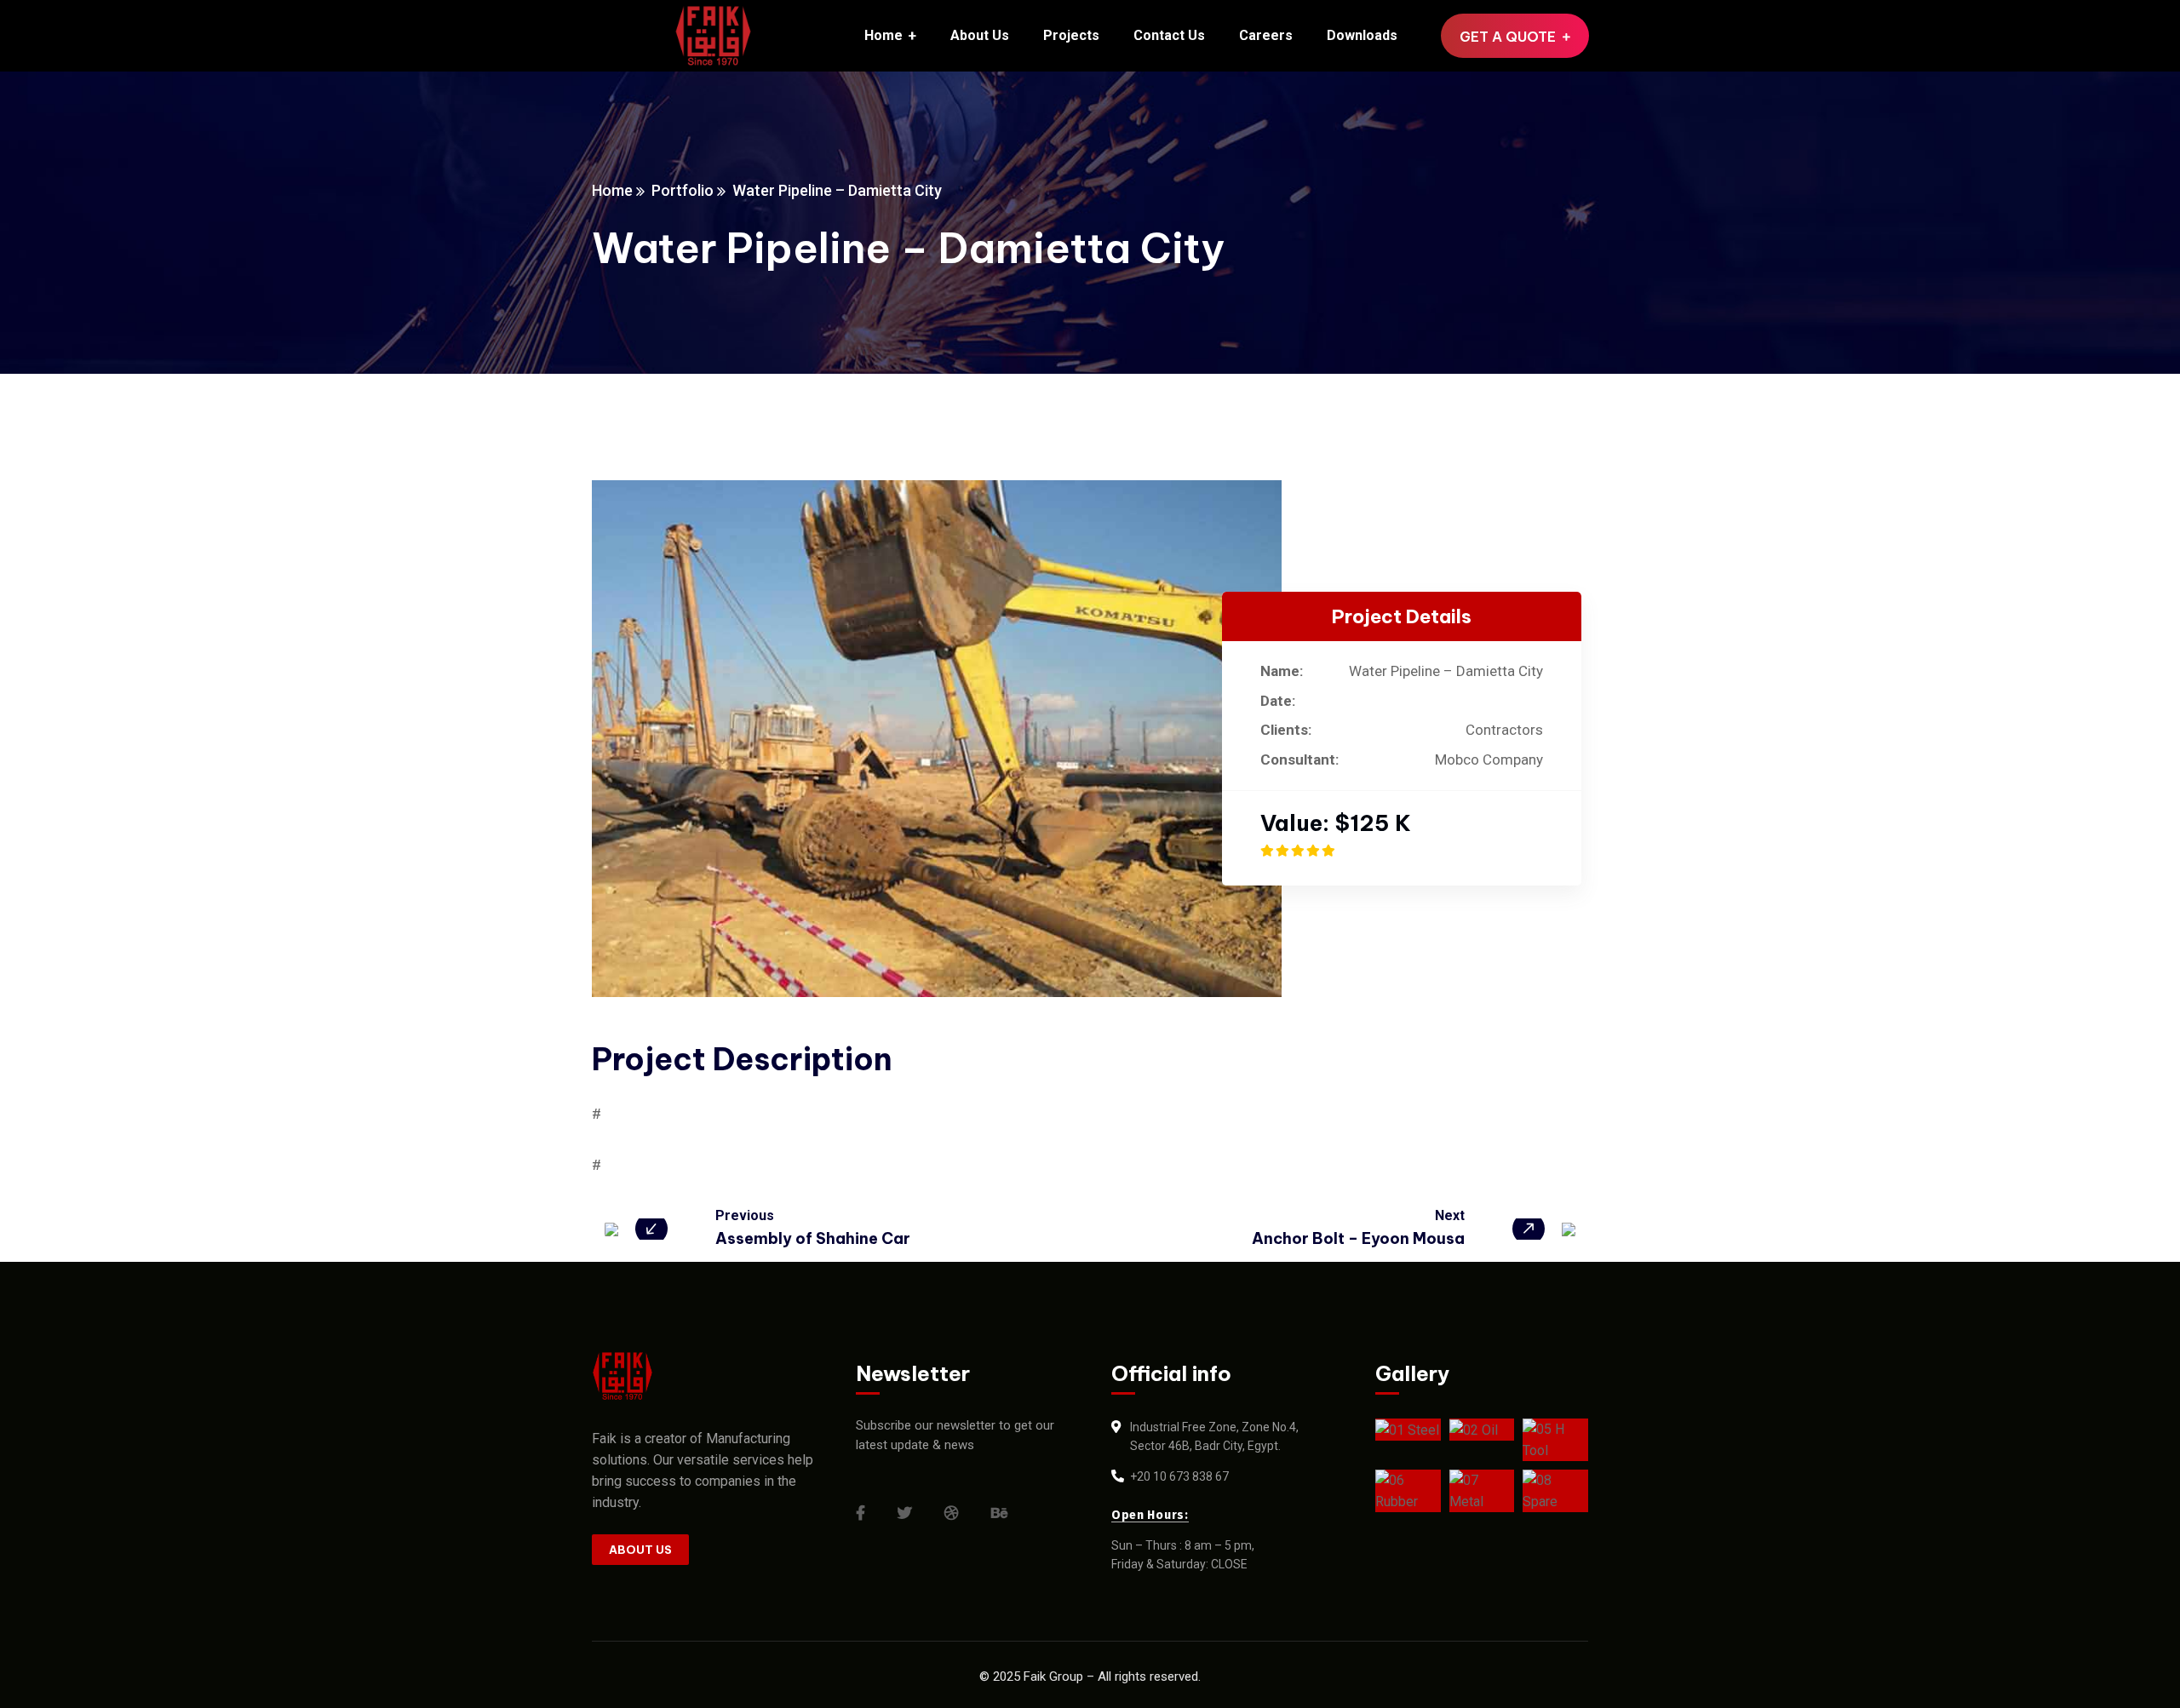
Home (612, 190)
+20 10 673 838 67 (1179, 1476)
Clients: (1286, 730)
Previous (745, 1215)
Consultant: (1299, 759)
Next (1450, 1215)
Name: (1282, 671)
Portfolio (683, 190)
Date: (1278, 701)
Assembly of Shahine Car (813, 1238)
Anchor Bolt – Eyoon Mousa (1358, 1238)
